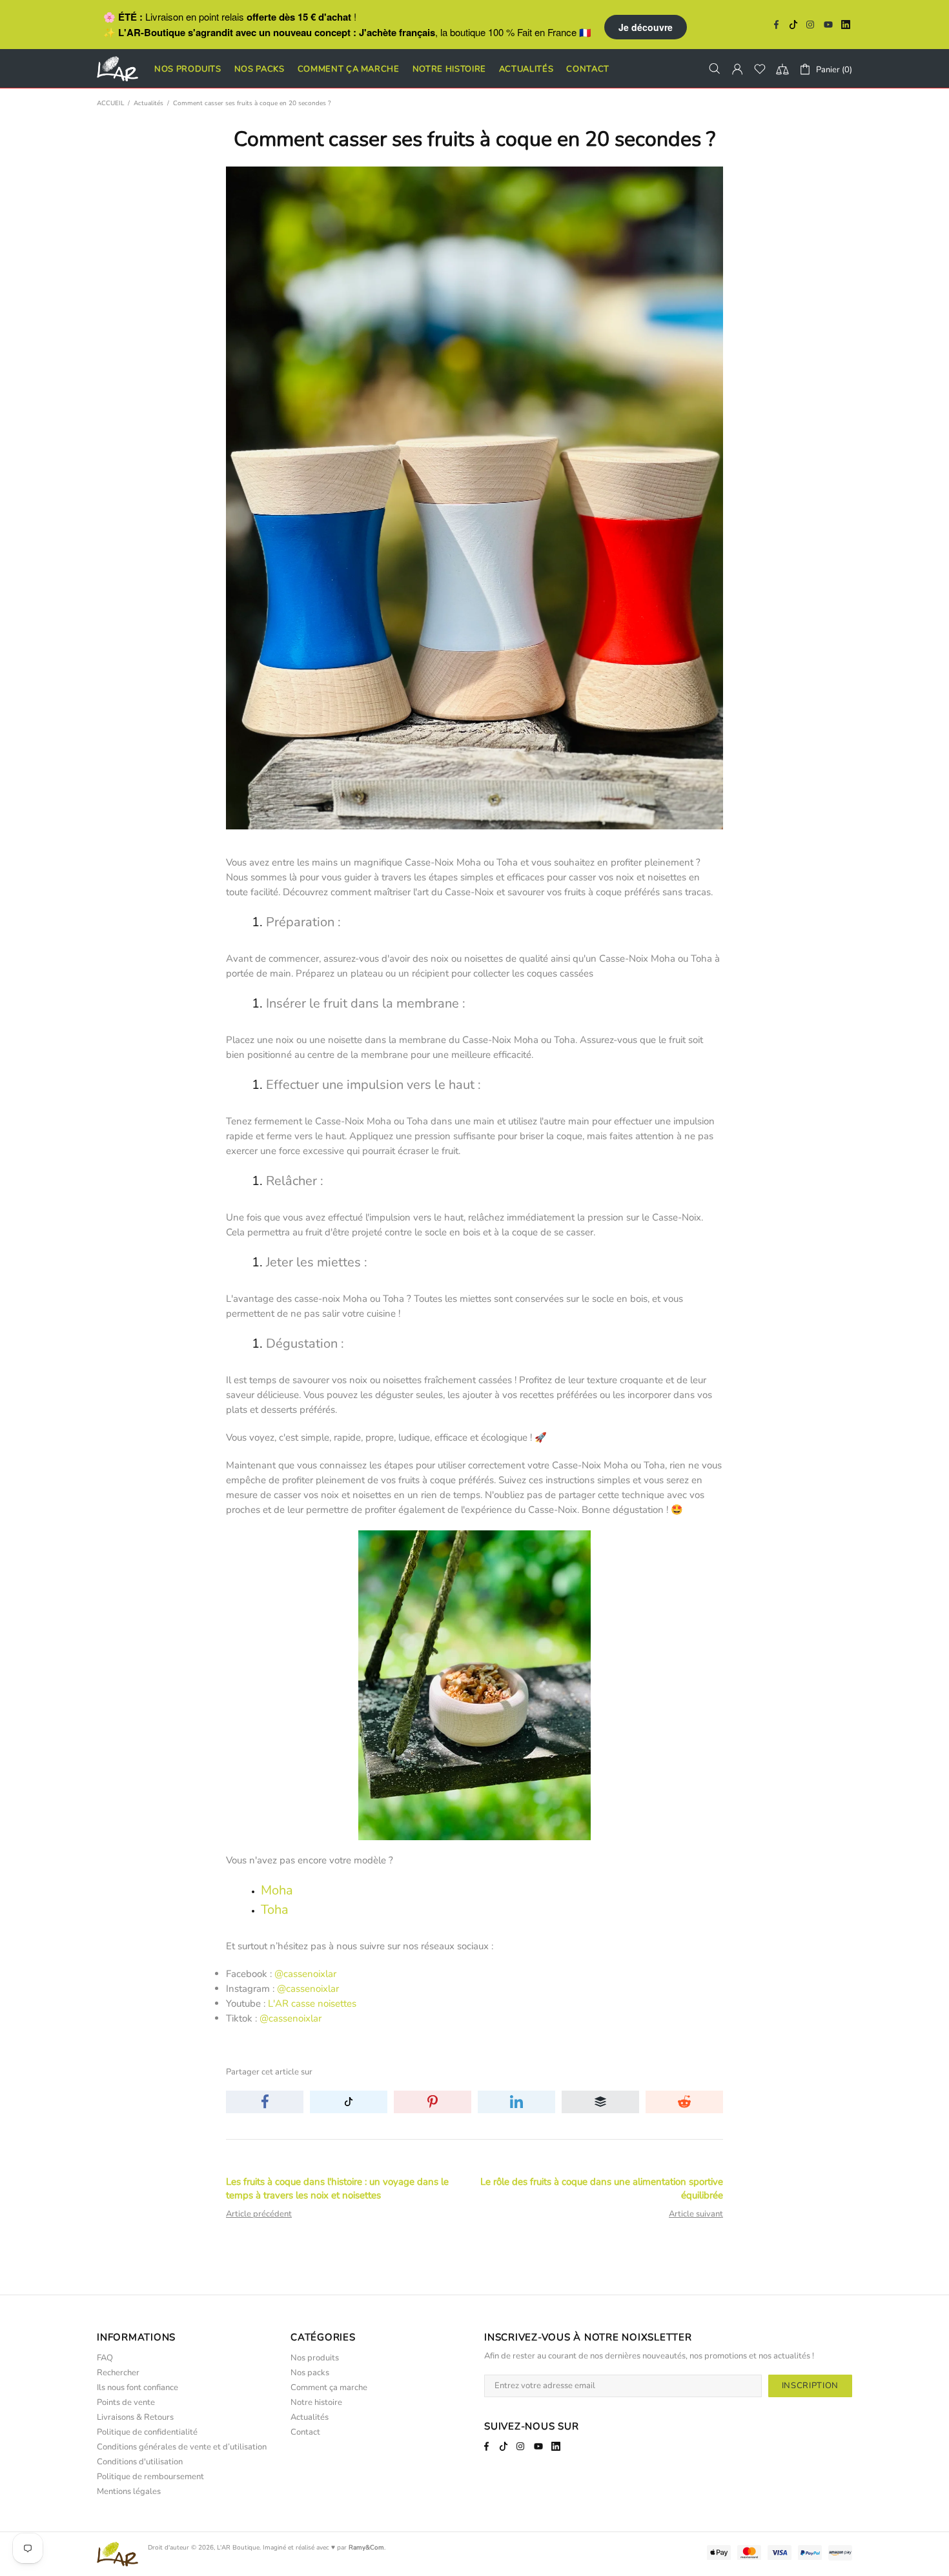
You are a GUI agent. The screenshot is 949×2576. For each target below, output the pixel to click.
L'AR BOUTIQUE (117, 69)
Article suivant (696, 2214)
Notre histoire (316, 2403)
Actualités (148, 103)
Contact (305, 2432)
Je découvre (646, 27)
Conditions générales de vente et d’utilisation (182, 2447)
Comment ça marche (329, 2388)
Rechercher (118, 2373)
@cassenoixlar (308, 1989)
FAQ (105, 2358)
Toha (275, 1910)
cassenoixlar (310, 1974)
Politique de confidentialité (147, 2432)
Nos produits (315, 2358)
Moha (277, 1890)
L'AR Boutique (238, 2548)
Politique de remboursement (150, 2477)
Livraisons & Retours (135, 2418)
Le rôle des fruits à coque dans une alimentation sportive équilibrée (602, 2188)
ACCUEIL (110, 103)
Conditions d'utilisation (140, 2462)
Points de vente (126, 2403)
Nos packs (310, 2373)
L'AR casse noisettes (312, 2003)
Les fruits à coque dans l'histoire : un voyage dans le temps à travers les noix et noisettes (337, 2188)
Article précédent (259, 2214)
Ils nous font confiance (138, 2388)
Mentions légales (129, 2492)
